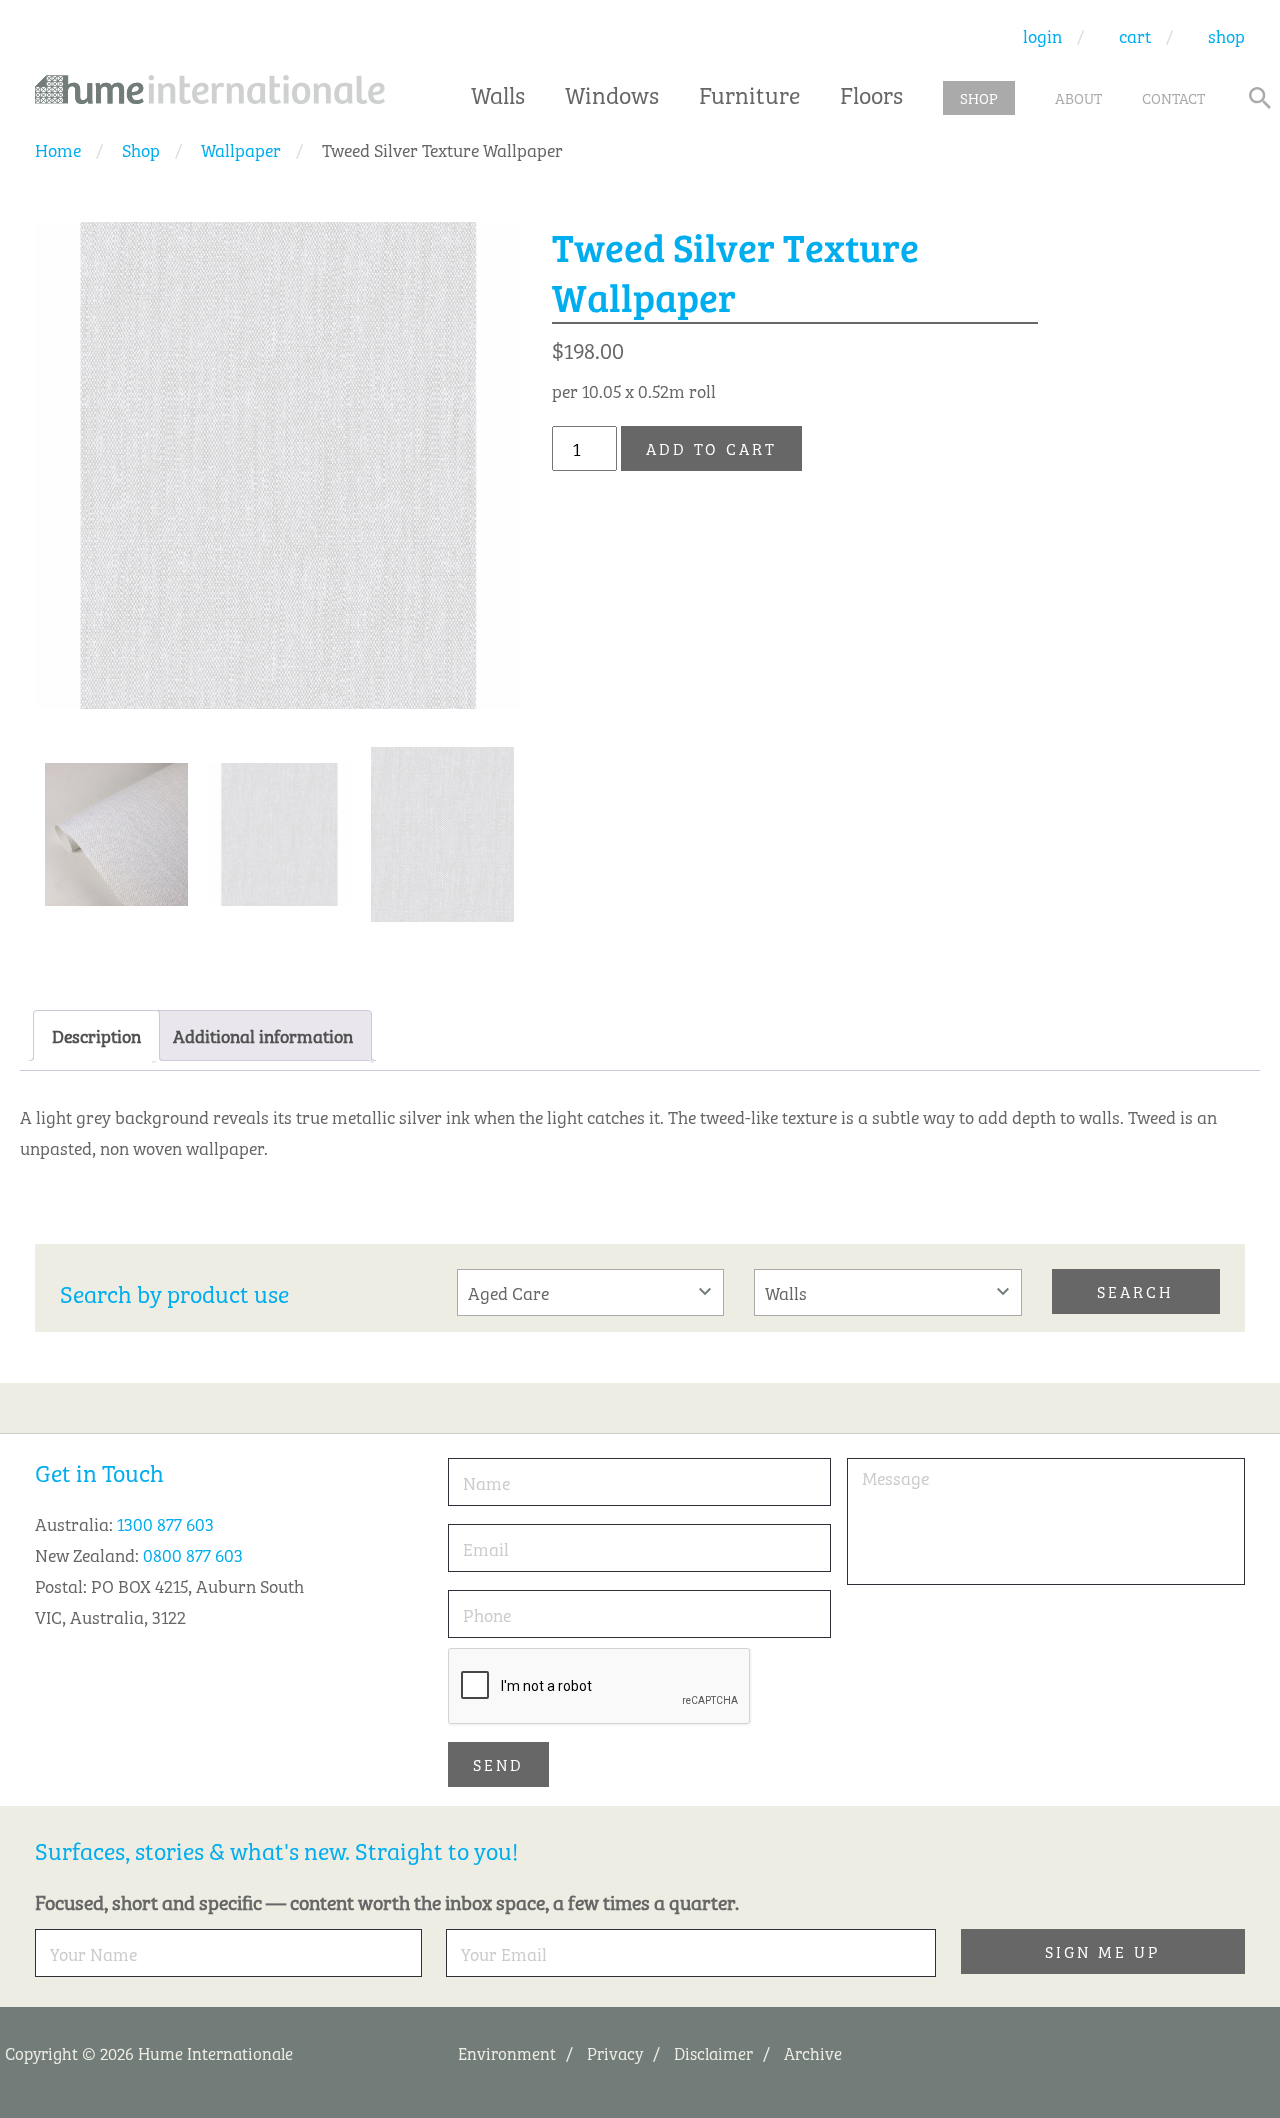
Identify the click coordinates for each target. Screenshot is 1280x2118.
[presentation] (600, 1687)
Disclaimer (713, 2052)
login (1042, 35)
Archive (813, 2052)
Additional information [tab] (263, 1035)
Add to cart (711, 448)
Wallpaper (241, 149)
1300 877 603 (165, 1523)
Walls (498, 93)
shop (1226, 35)
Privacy (615, 2052)
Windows (612, 93)
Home (58, 149)
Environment (507, 2052)
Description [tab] (96, 1035)
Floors (871, 93)
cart (1135, 35)
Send (498, 1764)
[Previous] (437, 639)
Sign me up (1103, 1951)
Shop (141, 149)
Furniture (749, 93)
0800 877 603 (193, 1554)
